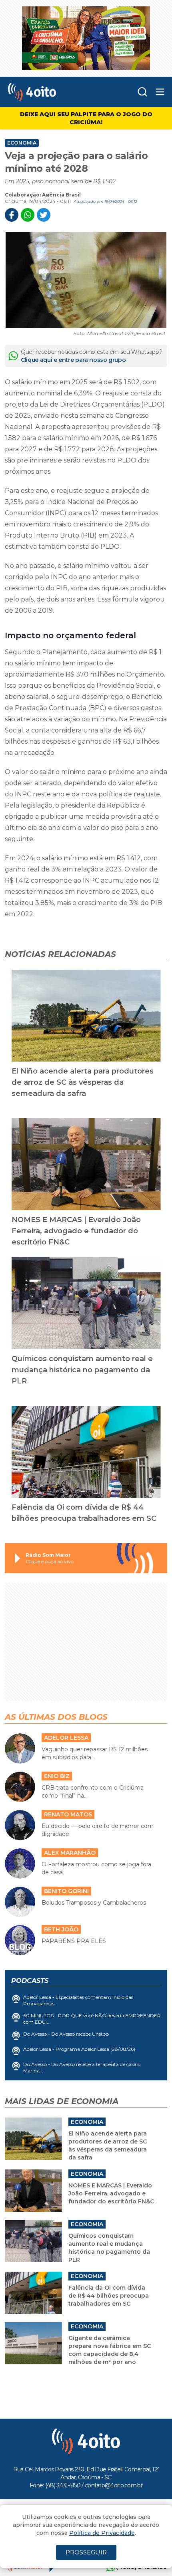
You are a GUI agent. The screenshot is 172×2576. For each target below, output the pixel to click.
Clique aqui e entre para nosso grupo (73, 360)
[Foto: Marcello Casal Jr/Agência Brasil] (86, 280)
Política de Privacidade (102, 2533)
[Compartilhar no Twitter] (44, 215)
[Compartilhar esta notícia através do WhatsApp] (28, 215)
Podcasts (30, 1981)
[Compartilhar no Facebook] (12, 215)
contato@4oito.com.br (114, 2485)
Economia (22, 143)
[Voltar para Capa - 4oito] (51, 92)
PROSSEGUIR (86, 2552)
